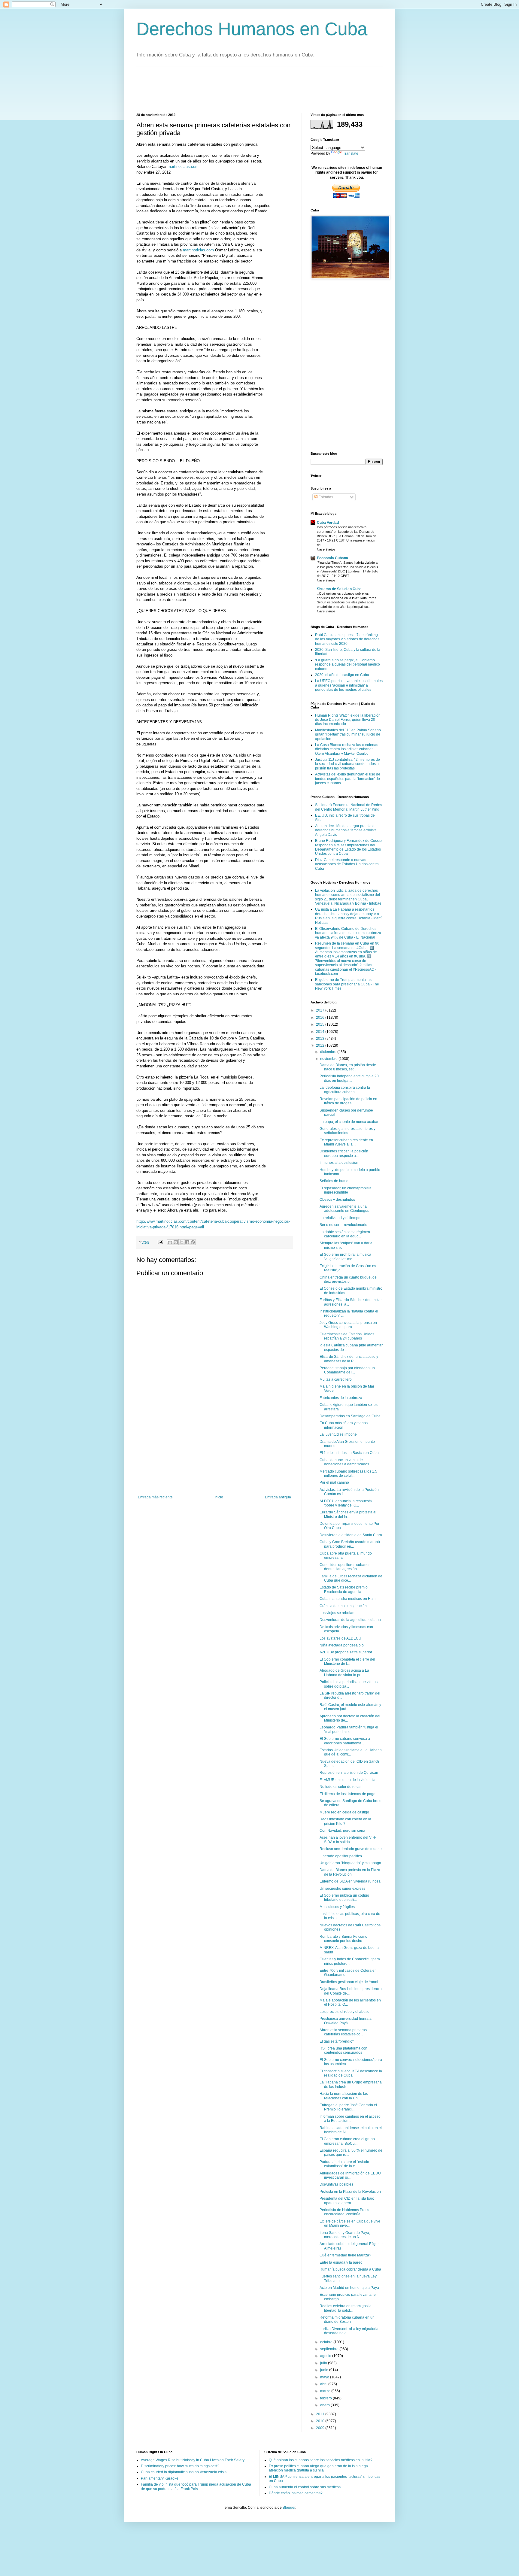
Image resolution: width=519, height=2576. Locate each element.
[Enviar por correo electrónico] (170, 1242)
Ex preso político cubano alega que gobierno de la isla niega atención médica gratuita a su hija (318, 2468)
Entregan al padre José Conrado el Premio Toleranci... (348, 2107)
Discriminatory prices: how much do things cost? (180, 2466)
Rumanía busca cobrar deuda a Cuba (350, 2269)
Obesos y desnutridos (337, 1200)
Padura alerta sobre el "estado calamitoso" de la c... (344, 2164)
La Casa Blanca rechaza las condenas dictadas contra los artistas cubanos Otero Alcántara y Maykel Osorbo (347, 749)
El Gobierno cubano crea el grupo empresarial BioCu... (347, 2141)
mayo (325, 2377)
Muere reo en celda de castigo (344, 1812)
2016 (321, 1018)
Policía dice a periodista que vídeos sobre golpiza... (349, 1684)
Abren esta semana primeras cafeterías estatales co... (343, 2032)
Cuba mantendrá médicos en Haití (348, 1599)
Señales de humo (334, 1181)
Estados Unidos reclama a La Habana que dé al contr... (351, 1752)
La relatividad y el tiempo (340, 1218)
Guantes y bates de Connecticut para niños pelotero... (350, 1961)
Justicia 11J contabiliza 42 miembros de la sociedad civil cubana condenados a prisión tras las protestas (348, 764)
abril (324, 2384)
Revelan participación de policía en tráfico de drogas (348, 1101)
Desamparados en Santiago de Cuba (350, 1416)
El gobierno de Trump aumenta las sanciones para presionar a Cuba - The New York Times (347, 984)
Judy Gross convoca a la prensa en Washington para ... (348, 1325)
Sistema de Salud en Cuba (339, 589)
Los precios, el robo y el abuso (344, 2012)
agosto (326, 2356)
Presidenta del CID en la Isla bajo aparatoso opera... (347, 2201)
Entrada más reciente (155, 1497)
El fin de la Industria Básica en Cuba (349, 1453)
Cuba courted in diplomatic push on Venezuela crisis (184, 2472)
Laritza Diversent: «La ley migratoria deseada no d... (349, 2331)
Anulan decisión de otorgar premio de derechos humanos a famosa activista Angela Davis (346, 830)
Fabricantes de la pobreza (341, 1398)
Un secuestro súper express (342, 1889)
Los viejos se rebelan (337, 1613)
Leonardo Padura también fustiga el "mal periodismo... (349, 1729)
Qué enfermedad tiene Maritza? (345, 2255)
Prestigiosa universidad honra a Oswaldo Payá (346, 2021)
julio (324, 2363)
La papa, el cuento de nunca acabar (349, 1122)
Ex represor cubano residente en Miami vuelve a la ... (346, 1142)
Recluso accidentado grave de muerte (351, 1849)
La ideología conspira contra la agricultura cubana (345, 1090)
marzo (326, 2391)
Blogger (289, 2508)
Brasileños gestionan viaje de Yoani (349, 1982)
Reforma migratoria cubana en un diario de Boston (347, 2320)
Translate (351, 153)
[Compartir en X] (181, 1242)
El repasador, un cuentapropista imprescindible (346, 1190)
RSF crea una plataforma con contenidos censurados (343, 2050)
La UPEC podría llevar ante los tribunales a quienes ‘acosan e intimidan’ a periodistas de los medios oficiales (349, 685)
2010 (321, 2421)
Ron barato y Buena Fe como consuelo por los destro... (343, 1939)
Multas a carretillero (336, 1379)
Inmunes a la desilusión (339, 1163)
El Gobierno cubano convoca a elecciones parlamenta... (345, 1741)
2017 (321, 1010)
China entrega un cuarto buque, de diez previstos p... (348, 1279)
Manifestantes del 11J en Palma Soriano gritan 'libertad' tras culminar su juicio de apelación (348, 734)
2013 (321, 1039)
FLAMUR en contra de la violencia (348, 1780)
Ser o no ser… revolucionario (343, 1225)
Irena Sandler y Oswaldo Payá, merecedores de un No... (345, 2235)
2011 (321, 2414)
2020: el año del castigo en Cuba (342, 675)
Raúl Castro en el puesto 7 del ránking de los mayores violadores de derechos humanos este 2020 (347, 639)
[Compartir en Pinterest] (193, 1242)
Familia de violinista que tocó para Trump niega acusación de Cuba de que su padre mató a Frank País (196, 2486)
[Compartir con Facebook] (187, 1242)
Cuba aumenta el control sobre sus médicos (305, 2487)
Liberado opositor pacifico (341, 1856)
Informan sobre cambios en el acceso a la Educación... (350, 2119)
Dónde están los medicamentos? (296, 2493)
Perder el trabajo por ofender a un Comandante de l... (347, 1370)
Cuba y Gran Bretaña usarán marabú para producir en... (350, 1544)
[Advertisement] (246, 89)
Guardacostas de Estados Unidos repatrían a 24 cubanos (347, 1336)
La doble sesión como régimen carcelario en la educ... (345, 1234)
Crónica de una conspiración (343, 1606)
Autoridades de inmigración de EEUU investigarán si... (350, 2175)
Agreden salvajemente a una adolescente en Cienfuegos (344, 1209)
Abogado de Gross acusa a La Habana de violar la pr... (344, 1673)
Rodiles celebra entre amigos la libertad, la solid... (346, 2308)
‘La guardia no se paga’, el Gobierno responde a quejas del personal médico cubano (348, 664)
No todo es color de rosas (340, 1787)
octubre (327, 2342)
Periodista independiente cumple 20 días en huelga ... (349, 1078)
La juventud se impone (338, 1434)
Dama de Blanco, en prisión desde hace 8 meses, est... (348, 1067)
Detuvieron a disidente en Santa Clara (351, 1535)
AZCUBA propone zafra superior (346, 1652)
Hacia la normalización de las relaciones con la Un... (344, 2096)
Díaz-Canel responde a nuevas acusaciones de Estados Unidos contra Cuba (347, 864)
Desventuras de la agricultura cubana (350, 1620)
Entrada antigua (278, 1497)
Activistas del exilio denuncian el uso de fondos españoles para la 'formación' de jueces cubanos (348, 779)
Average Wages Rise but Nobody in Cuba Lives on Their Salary (193, 2460)
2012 (321, 1045)
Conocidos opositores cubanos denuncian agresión (345, 1567)
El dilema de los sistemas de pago (348, 1794)
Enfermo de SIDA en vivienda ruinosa (350, 1881)
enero (325, 2405)
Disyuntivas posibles (336, 2184)
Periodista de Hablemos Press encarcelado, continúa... (344, 2212)
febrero (326, 2398)
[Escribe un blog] (176, 1242)
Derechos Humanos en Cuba (252, 29)
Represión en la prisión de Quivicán (349, 1773)
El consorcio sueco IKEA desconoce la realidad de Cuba (351, 2073)
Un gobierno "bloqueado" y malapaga (350, 1863)
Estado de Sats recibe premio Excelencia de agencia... (344, 1589)
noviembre (329, 1059)
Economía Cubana (332, 558)
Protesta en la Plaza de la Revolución (350, 2192)
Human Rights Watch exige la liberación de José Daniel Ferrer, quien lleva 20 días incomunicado (348, 720)
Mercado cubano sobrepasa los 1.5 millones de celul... (348, 1473)
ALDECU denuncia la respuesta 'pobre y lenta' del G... (346, 1503)
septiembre (330, 2349)
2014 (321, 1032)
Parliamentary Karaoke (160, 2478)
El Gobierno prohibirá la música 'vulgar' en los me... (345, 1257)
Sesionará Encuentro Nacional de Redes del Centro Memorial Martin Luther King (349, 807)
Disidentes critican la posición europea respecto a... (344, 1153)
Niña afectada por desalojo (342, 1645)
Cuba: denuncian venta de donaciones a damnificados (344, 1462)
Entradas (325, 497)
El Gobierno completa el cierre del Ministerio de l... (347, 1661)
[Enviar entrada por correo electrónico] (160, 1242)
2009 (321, 2428)
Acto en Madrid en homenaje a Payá (349, 2288)
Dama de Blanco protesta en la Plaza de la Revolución (350, 1872)
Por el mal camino (334, 1482)
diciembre (329, 1052)
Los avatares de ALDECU (340, 1638)
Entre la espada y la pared (341, 2262)
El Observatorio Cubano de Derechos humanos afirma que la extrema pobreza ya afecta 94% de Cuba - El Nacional (348, 933)
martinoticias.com (183, 167)
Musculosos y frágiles (337, 1907)
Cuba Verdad (328, 523)
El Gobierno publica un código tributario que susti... (344, 1898)
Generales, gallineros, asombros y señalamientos (348, 1131)
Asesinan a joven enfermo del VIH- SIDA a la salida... (348, 1840)
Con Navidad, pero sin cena (342, 1831)
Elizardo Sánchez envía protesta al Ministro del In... (348, 1514)
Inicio (219, 1497)
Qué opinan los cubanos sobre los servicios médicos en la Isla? (321, 2460)
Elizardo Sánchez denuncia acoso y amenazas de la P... (349, 1359)
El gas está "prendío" (337, 2041)
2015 (321, 1024)
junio (325, 2370)
